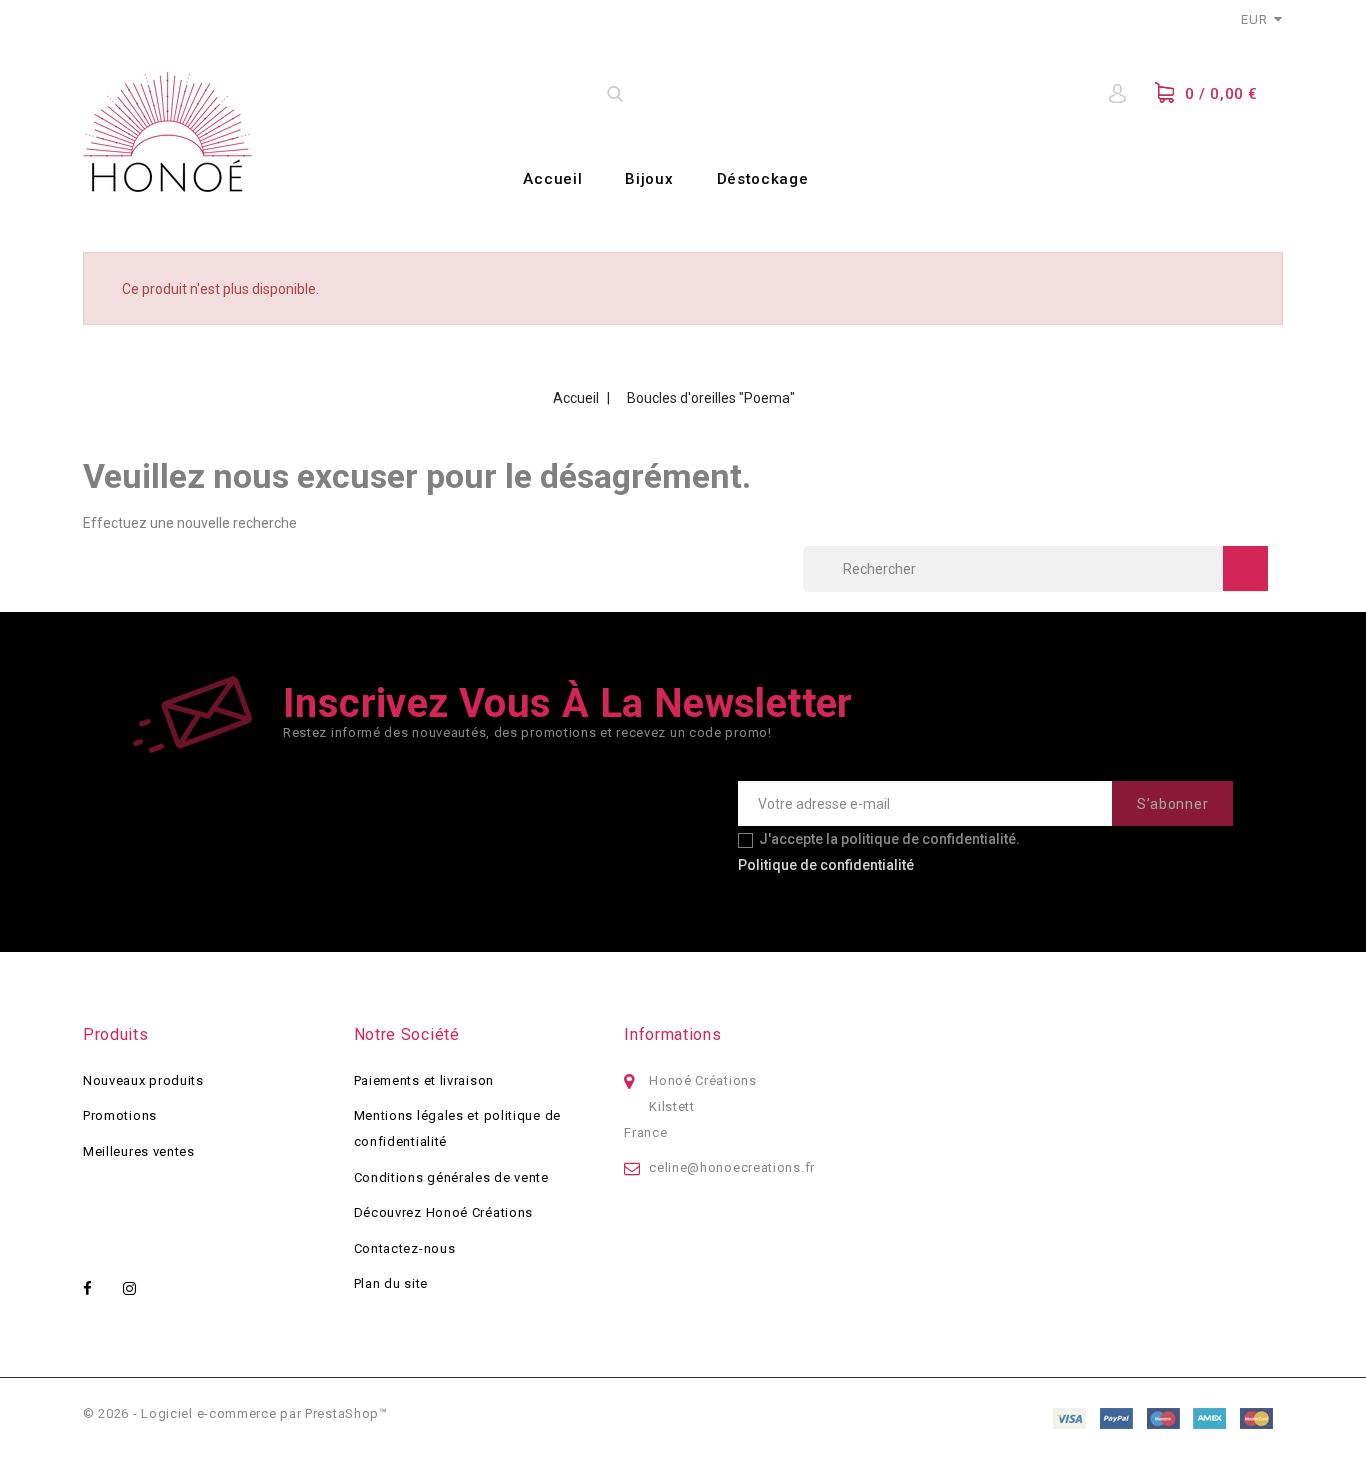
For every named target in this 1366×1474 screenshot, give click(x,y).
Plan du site (391, 1283)
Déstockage (763, 179)
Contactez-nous (405, 1248)
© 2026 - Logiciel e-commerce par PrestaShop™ (235, 1413)
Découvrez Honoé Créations (444, 1212)
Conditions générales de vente (451, 1177)
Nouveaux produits (143, 1080)
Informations (672, 1034)
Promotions (120, 1115)
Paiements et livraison (424, 1080)
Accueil (552, 179)
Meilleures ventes (139, 1151)
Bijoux (649, 179)
